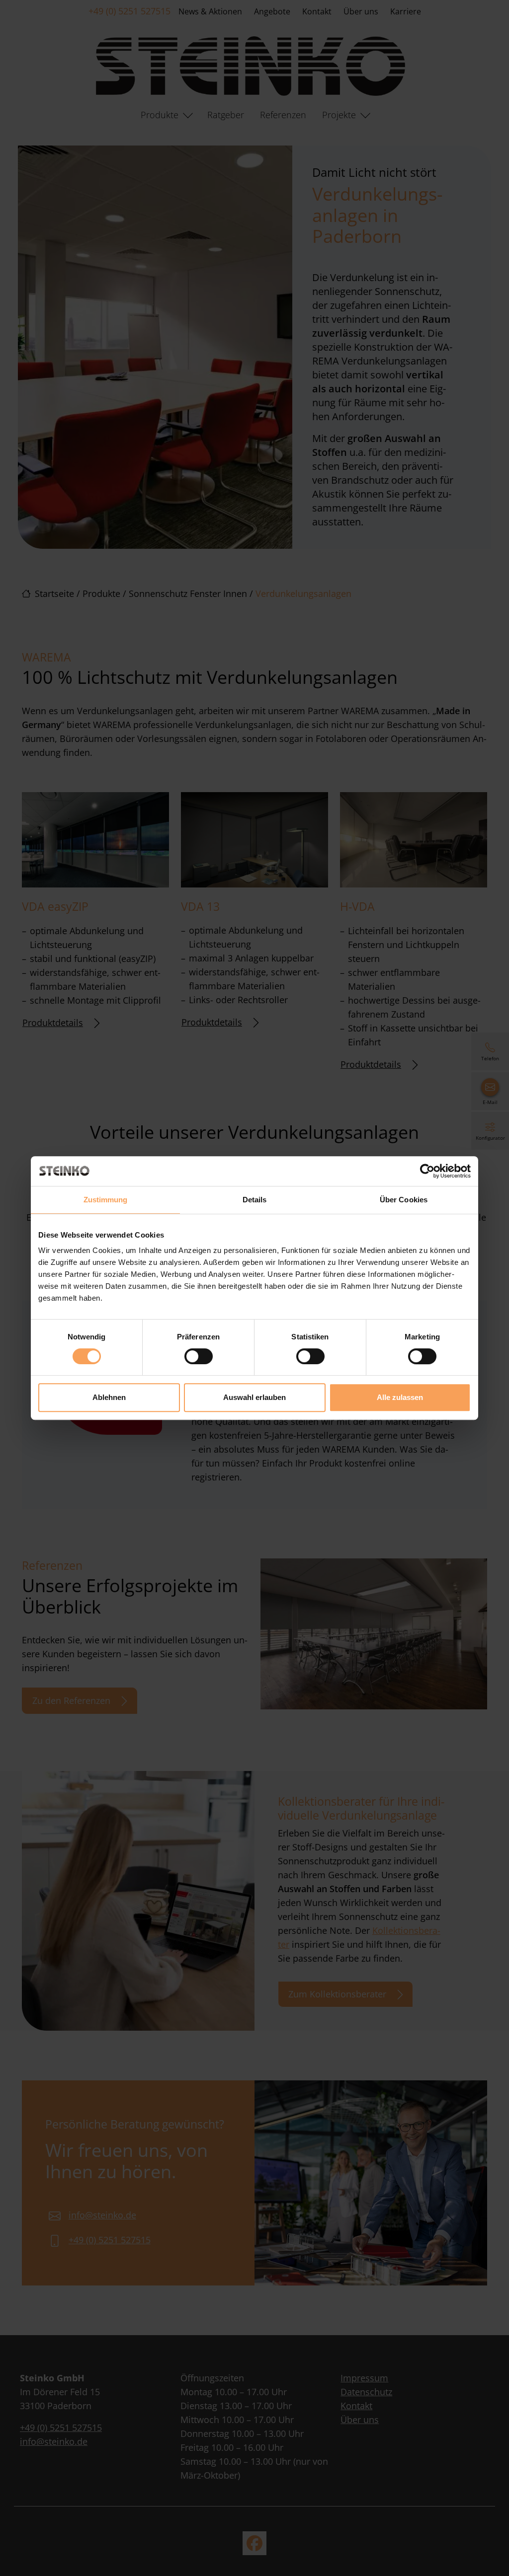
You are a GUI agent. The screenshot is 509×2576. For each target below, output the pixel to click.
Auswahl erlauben (254, 1397)
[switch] (199, 1356)
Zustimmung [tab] (106, 1200)
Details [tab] (255, 1200)
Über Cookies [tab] (404, 1200)
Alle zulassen (400, 1397)
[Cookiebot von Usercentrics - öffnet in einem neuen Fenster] (427, 1171)
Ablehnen (109, 1397)
